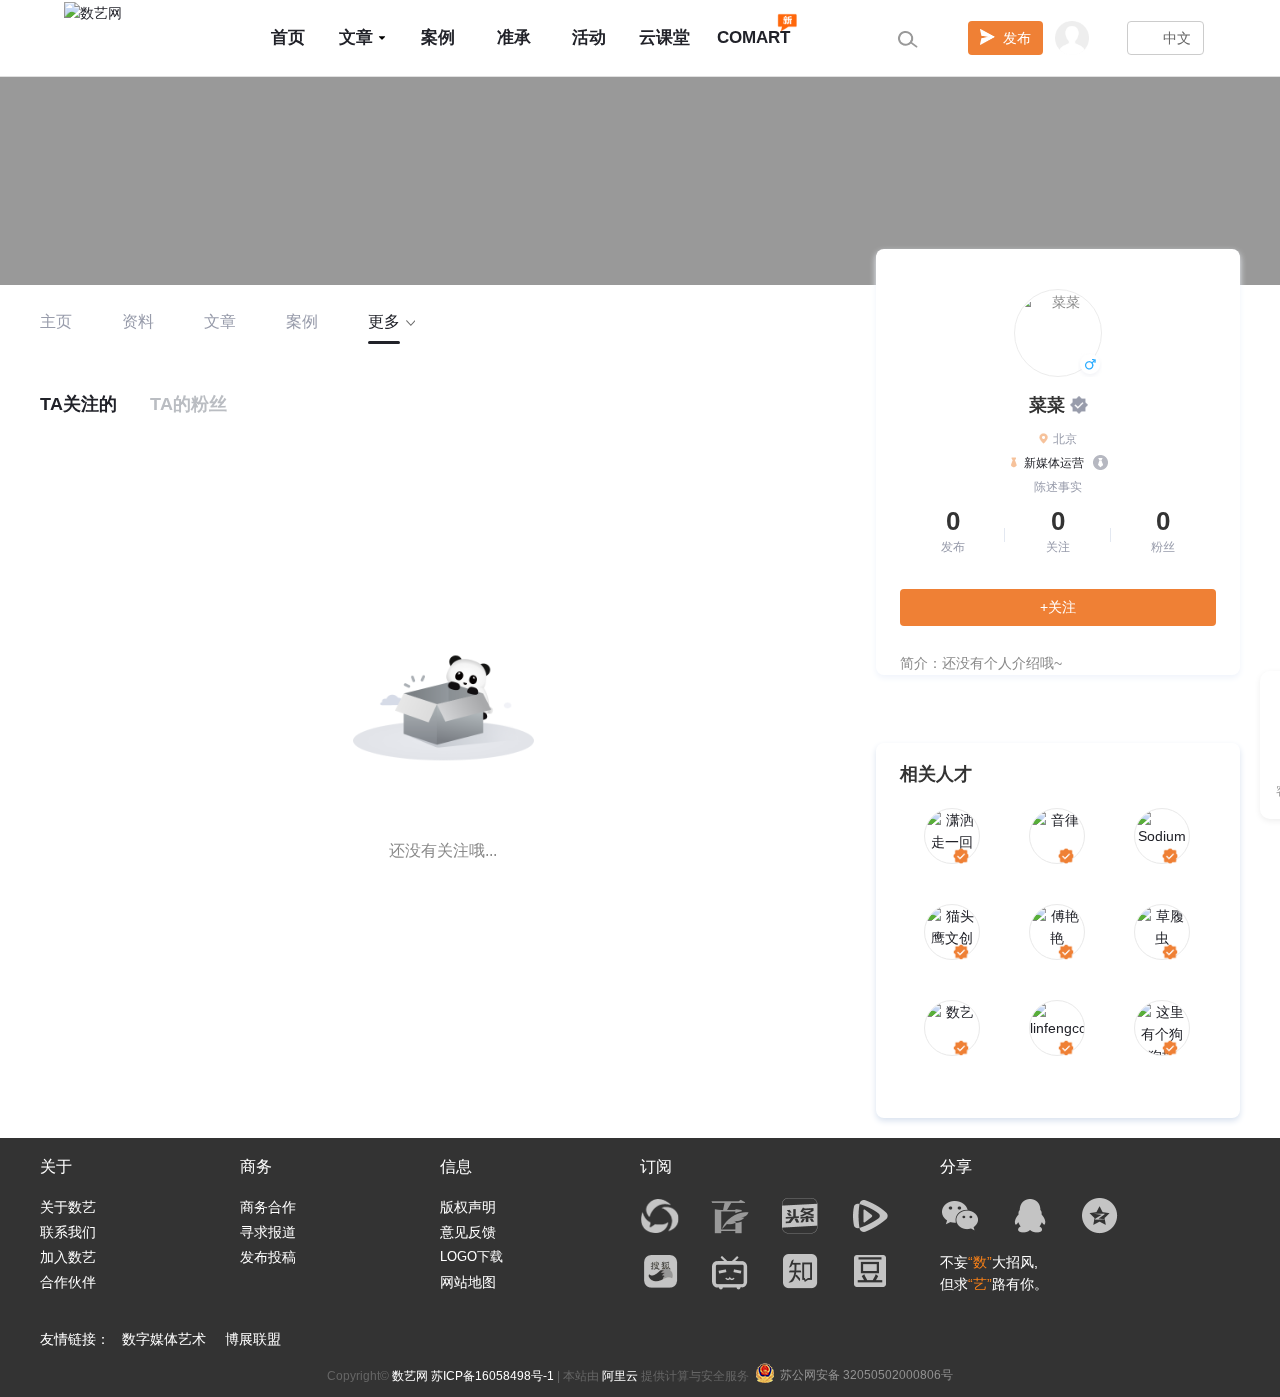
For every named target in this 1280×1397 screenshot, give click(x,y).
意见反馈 (468, 1232)
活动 (589, 37)
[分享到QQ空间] (1100, 1216)
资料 (138, 321)
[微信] (960, 1216)
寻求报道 (268, 1232)
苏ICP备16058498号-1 (492, 1376)
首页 (288, 37)
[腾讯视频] (870, 1216)
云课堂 (664, 37)
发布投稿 (268, 1257)
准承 (514, 37)
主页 (56, 321)
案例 (438, 37)
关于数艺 (68, 1207)
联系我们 (68, 1232)
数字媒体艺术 (164, 1339)
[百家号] (730, 1216)
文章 (356, 37)
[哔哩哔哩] (730, 1271)
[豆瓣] (870, 1271)
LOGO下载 (471, 1256)
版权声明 (468, 1207)
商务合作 (268, 1207)
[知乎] (800, 1271)
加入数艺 (68, 1257)
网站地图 (468, 1282)
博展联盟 (253, 1339)
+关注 (1058, 607)
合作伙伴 (68, 1282)
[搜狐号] (660, 1271)
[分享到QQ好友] (1030, 1216)
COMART (753, 37)
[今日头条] (800, 1216)
